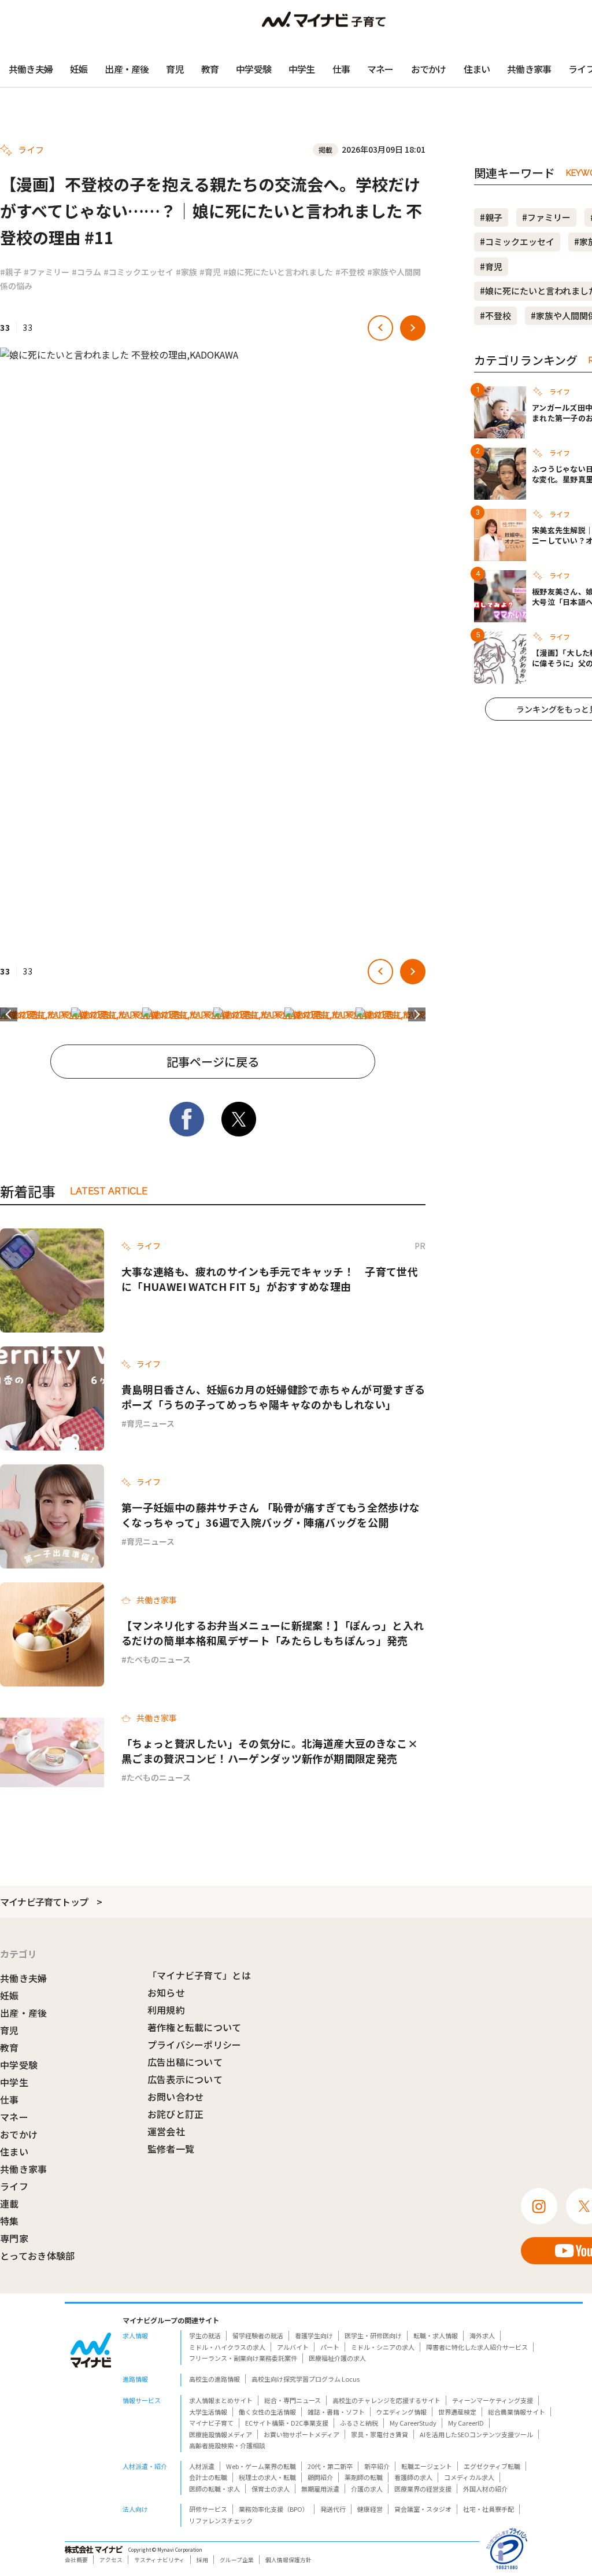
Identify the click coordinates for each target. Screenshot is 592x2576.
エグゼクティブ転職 (492, 2466)
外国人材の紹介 (485, 2489)
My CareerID (466, 2423)
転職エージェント (427, 2466)
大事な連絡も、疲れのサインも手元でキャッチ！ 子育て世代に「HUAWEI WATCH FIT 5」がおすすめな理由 (270, 1279)
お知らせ (166, 1992)
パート (330, 2347)
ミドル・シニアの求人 (383, 2347)
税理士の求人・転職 (267, 2477)
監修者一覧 (171, 2149)
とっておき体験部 (38, 2256)
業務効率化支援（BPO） (274, 2509)
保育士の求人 (271, 2489)
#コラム (86, 272)
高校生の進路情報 (214, 2379)
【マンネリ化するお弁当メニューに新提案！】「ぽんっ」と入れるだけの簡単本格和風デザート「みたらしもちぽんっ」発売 (273, 1633)
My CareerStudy (413, 2423)
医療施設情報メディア (221, 2434)
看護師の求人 (413, 2477)
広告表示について (185, 2079)
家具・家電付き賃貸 (380, 2434)
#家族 (186, 272)
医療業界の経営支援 (423, 2489)
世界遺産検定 (457, 2412)
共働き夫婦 (31, 69)
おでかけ (429, 69)
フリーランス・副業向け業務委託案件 (243, 2358)
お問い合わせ (176, 2097)
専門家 (14, 2238)
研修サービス (208, 2509)
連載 (10, 2204)
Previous (9, 1014)
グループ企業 (237, 2560)
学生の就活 (205, 2335)
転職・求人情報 (436, 2335)
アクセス (111, 2560)
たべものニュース (159, 1659)
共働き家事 (529, 69)
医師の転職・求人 (214, 2489)
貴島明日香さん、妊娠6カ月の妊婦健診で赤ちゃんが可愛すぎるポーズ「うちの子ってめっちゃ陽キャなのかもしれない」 (273, 1397)
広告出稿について (185, 2062)
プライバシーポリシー (195, 2044)
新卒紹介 (377, 2466)
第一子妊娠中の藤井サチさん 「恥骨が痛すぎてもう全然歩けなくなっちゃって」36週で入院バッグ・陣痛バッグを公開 (271, 1515)
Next (417, 1014)
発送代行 (333, 2509)
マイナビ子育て (211, 2423)
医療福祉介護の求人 (337, 2358)
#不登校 (350, 272)
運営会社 (166, 2131)
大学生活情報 (208, 2412)
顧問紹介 (320, 2477)
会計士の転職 (208, 2477)
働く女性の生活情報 (267, 2412)
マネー (380, 69)
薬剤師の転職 (364, 2477)
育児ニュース (151, 1423)
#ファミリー (47, 272)
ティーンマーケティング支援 (493, 2400)
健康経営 (370, 2509)
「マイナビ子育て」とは (199, 1975)
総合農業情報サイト (517, 2412)
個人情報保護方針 (288, 2560)
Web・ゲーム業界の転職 (261, 2466)
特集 (10, 2221)
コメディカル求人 (469, 2477)
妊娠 (79, 69)
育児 (175, 69)
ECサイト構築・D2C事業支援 (287, 2423)
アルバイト (293, 2347)
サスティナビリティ (160, 2560)
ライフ (14, 2186)
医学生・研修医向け (373, 2335)
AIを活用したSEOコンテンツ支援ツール (476, 2434)
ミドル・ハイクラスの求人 (227, 2347)
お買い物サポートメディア (301, 2434)
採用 (202, 2560)
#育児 (210, 272)
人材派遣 (202, 2466)
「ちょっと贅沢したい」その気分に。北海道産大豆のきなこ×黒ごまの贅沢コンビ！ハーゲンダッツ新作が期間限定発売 (270, 1751)
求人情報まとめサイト (221, 2400)
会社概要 (76, 2560)
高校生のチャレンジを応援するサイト (386, 2400)
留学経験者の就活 (258, 2335)
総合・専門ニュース (293, 2400)
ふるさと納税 (359, 2423)
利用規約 (166, 2010)
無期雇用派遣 (320, 2489)
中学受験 (254, 69)
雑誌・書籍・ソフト (336, 2412)
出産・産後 (127, 69)
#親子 (11, 272)
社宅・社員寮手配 (489, 2509)
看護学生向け (314, 2335)
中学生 (302, 69)
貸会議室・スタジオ (423, 2509)
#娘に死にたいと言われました (278, 272)
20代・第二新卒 (330, 2466)
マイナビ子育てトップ (44, 1902)
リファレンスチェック (221, 2520)
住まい (477, 69)
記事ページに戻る (213, 1062)
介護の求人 (367, 2489)
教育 (210, 69)
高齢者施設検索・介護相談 (227, 2445)
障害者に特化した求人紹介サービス (477, 2347)
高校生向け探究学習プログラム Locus (306, 2379)
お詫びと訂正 (176, 2114)
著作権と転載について (195, 2027)
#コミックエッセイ (138, 272)
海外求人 (482, 2335)
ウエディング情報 (402, 2412)
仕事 (341, 69)
